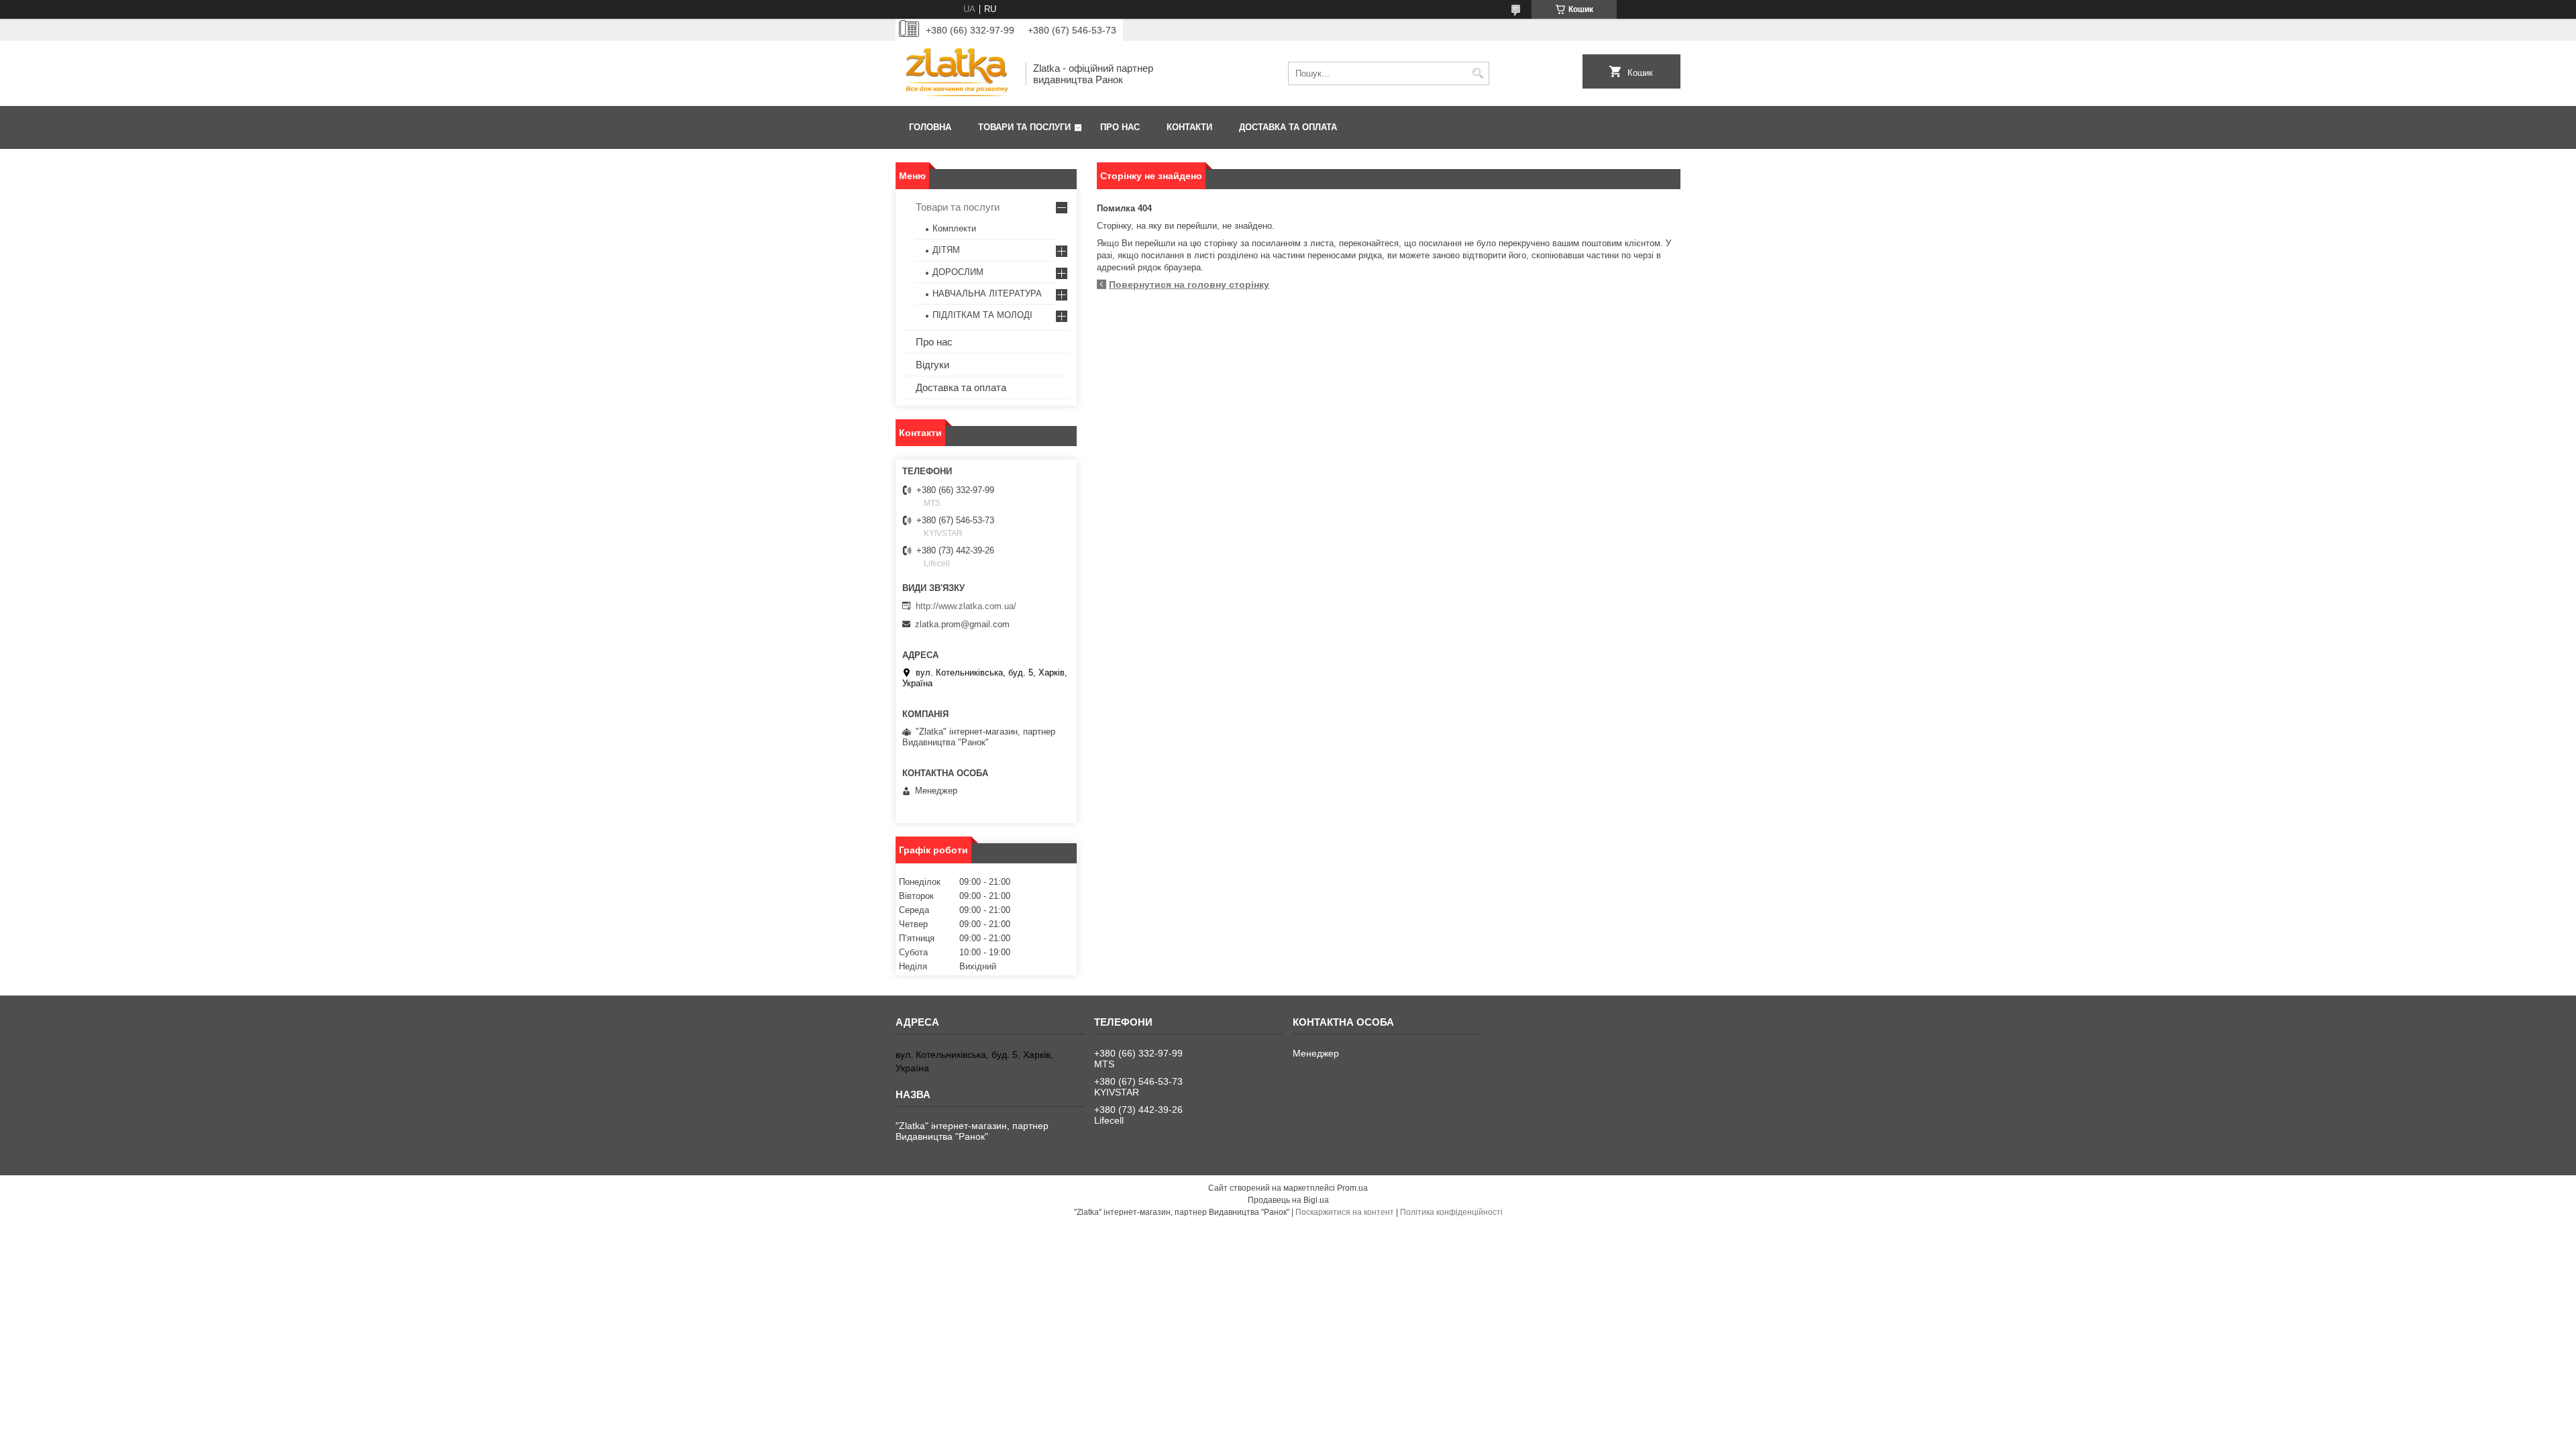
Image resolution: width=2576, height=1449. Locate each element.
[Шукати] (1478, 73)
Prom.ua (1352, 1188)
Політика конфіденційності (1451, 1212)
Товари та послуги (1024, 127)
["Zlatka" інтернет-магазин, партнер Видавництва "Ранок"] (956, 73)
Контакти (1189, 127)
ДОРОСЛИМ (958, 272)
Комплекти (954, 228)
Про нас (1120, 127)
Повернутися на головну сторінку (1189, 284)
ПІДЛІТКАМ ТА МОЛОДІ (982, 315)
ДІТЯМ (946, 250)
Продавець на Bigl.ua (1288, 1200)
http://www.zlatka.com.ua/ (966, 606)
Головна (930, 127)
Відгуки (932, 365)
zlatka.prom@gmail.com (962, 624)
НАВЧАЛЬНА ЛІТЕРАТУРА (987, 293)
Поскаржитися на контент (1345, 1212)
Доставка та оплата (1288, 127)
